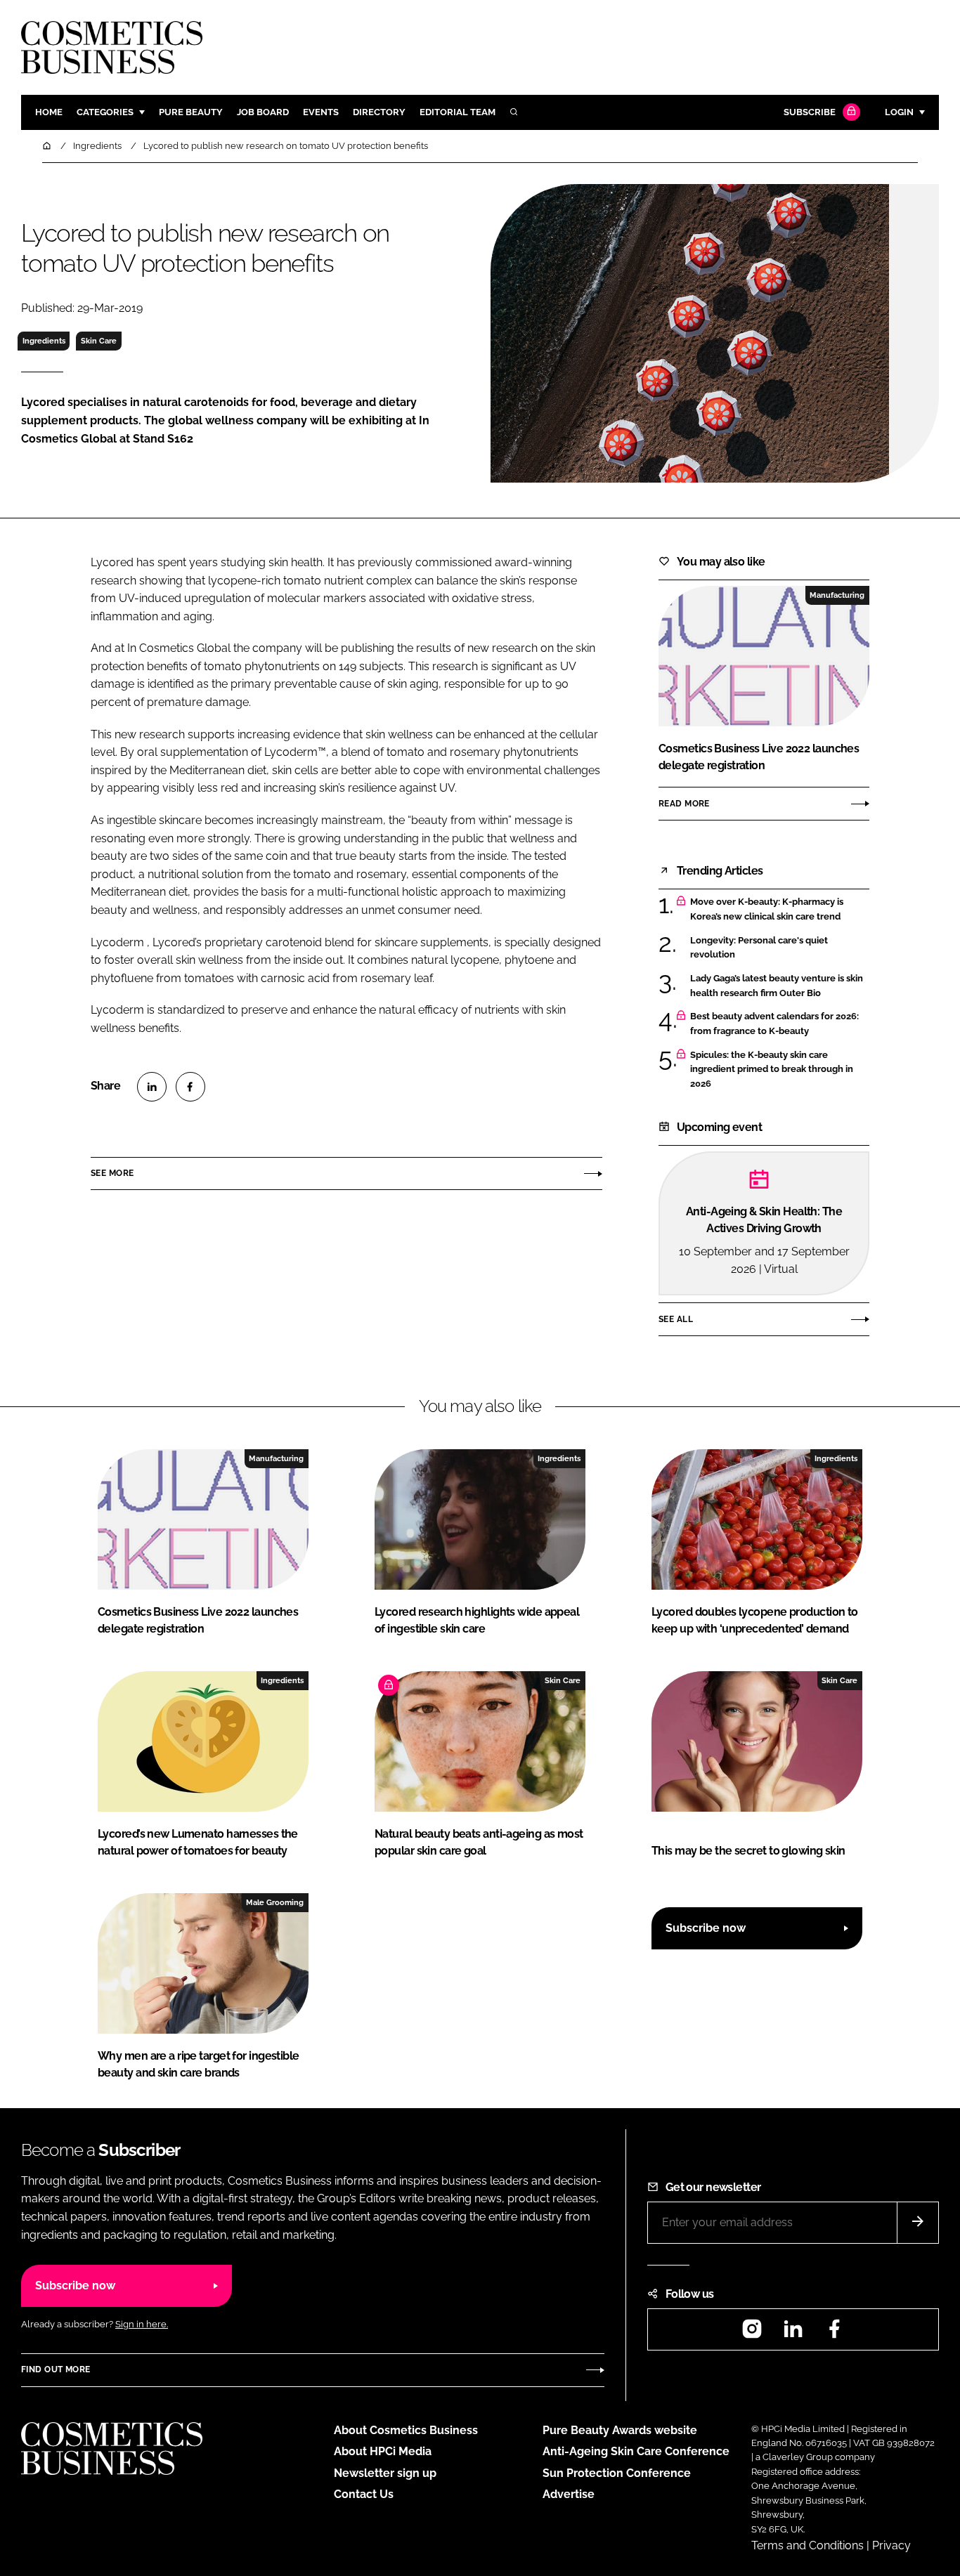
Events (321, 112)
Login (899, 112)
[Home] (48, 146)
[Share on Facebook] (190, 1087)
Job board (263, 112)
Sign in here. (142, 2324)
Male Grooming (275, 1902)
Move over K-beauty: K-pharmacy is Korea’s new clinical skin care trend (767, 909)
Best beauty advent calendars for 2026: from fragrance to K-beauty (774, 1024)
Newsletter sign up (385, 2473)
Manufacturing (837, 595)
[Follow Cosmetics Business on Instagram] (752, 2333)
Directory (379, 112)
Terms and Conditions (807, 2545)
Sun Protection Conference (617, 2473)
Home (49, 112)
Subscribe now (706, 1928)
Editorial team (458, 112)
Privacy (891, 2545)
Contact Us (364, 2494)
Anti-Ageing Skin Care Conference (636, 2451)
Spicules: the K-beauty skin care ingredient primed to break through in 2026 (772, 1070)
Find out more (56, 2369)
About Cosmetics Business (406, 2430)
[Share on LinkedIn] (152, 1087)
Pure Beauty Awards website (620, 2430)
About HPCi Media (383, 2451)
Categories (105, 112)
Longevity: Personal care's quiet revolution (759, 948)
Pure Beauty (191, 112)
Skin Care (99, 341)
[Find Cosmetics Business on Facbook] (834, 2333)
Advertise (569, 2494)
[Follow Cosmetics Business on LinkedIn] (793, 2333)
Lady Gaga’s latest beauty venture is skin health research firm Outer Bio (777, 986)
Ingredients (44, 341)
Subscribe (810, 112)
